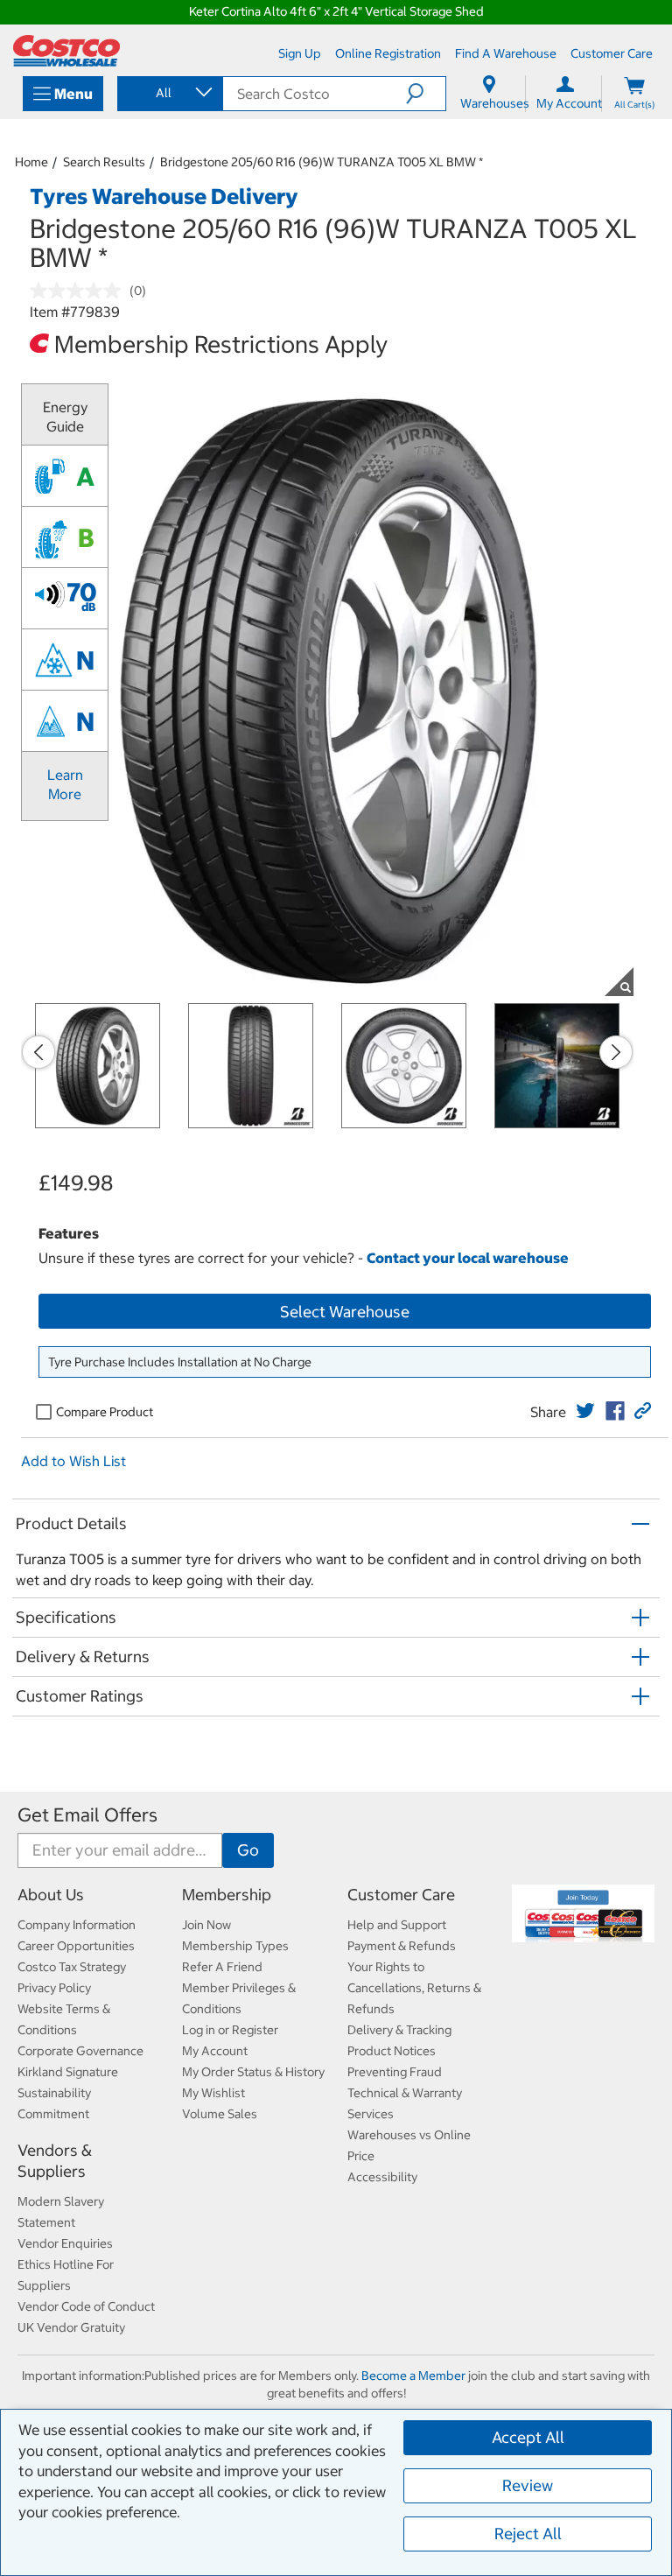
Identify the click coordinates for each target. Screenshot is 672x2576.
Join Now (206, 1925)
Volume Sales (220, 2114)
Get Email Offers (87, 1815)
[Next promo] (616, 1052)
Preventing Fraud (395, 2072)
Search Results (104, 162)
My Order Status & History (253, 2072)
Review (528, 2485)
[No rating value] (80, 291)
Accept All (528, 2437)
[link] (585, 1411)
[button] (426, 94)
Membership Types (235, 1946)
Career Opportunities (76, 1946)
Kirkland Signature (68, 2072)
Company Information (77, 1925)
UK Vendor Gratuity (71, 2327)
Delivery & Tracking (399, 2030)
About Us (51, 1895)
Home (31, 162)
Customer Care (401, 1895)
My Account (215, 2051)
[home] (66, 51)
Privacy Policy (54, 1988)
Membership (227, 1895)
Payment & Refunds (402, 1946)
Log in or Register (230, 2030)
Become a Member (413, 2376)
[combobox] (169, 93)
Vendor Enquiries (65, 2243)
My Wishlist (213, 2093)
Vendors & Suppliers (55, 2161)
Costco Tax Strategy (72, 1967)
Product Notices (392, 2051)
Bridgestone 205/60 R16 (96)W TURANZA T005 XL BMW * (322, 162)
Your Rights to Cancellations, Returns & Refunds (414, 1988)
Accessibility (382, 2177)
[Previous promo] (38, 1052)
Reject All (528, 2534)
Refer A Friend (222, 1967)
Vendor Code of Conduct (86, 2306)
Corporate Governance (80, 2051)
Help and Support (397, 1925)
